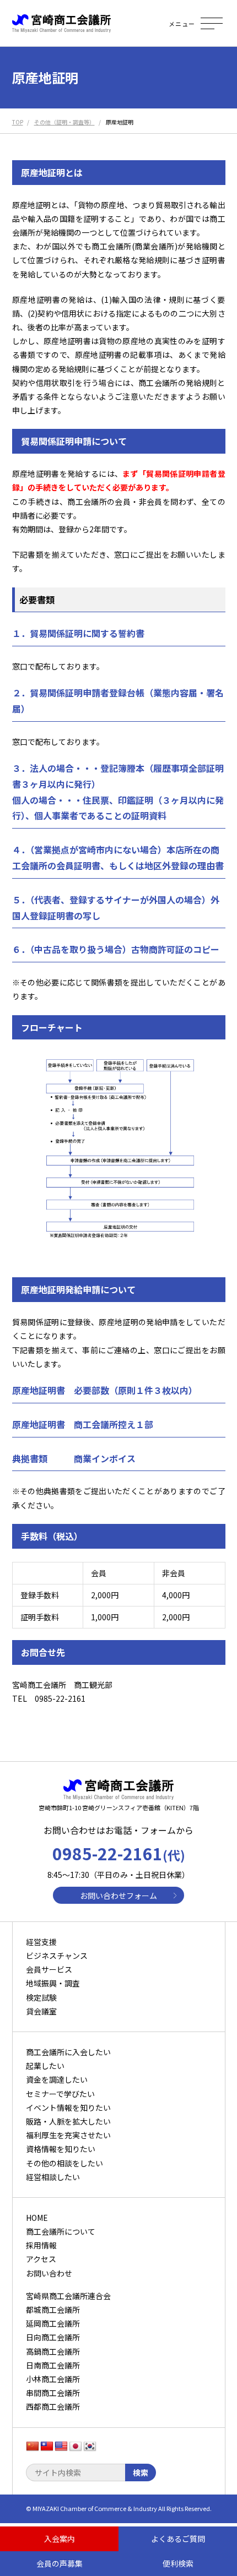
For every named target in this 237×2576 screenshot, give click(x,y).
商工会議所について (61, 2231)
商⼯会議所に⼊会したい (68, 2052)
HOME (37, 2218)
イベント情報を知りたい (68, 2107)
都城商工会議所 (53, 2310)
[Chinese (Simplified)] (33, 2447)
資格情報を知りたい (61, 2149)
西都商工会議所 (53, 2406)
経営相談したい (53, 2177)
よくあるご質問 (178, 2539)
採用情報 (41, 2245)
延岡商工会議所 (53, 2323)
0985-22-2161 (119, 1853)
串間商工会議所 (53, 2393)
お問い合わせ (49, 2273)
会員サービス (49, 1969)
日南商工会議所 (53, 2365)
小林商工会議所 (53, 2379)
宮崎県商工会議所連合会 (68, 2296)
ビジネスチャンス (57, 1956)
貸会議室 (41, 2011)
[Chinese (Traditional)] (47, 2447)
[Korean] (90, 2447)
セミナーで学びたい (60, 2094)
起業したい (45, 2066)
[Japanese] (76, 2447)
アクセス (41, 2259)
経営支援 (41, 1942)
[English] (61, 2447)
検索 (141, 2472)
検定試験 (41, 1997)
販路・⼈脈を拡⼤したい (68, 2121)
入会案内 (60, 2539)
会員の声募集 (60, 2563)
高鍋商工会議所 (53, 2351)
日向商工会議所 (53, 2337)
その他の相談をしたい (64, 2163)
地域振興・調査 (53, 1983)
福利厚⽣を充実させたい (68, 2135)
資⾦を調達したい (57, 2079)
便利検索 (178, 2563)
